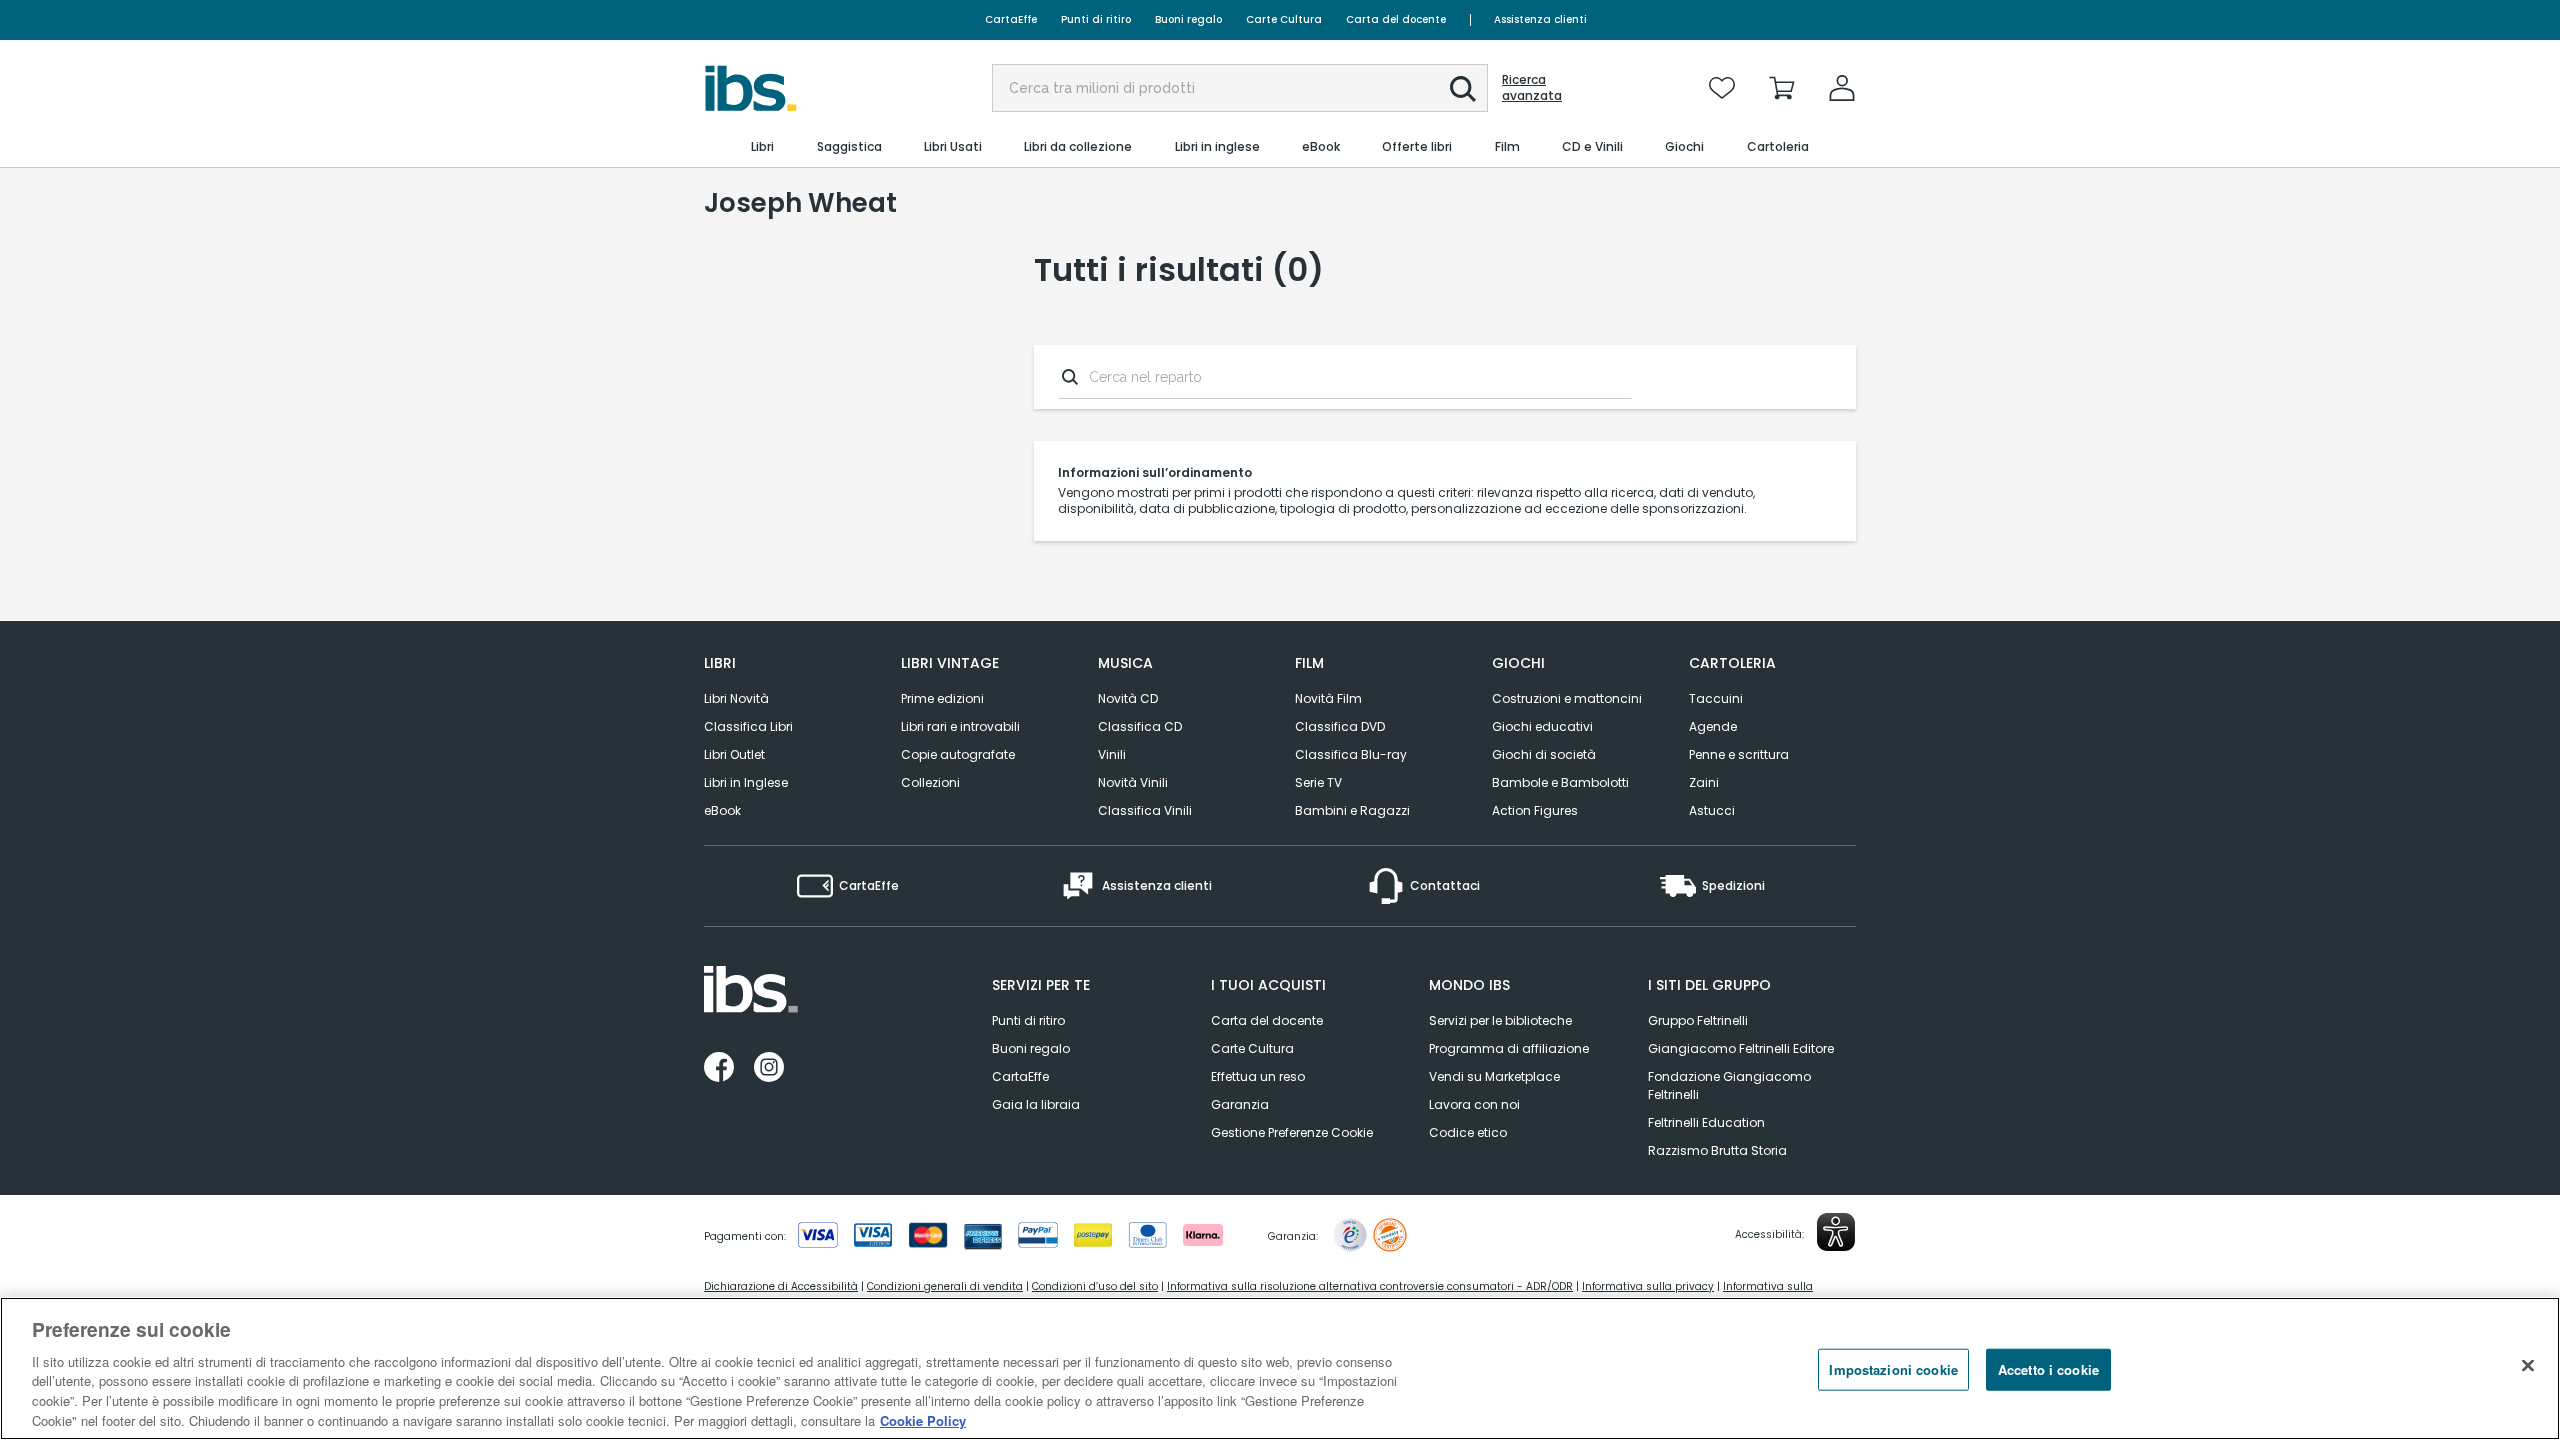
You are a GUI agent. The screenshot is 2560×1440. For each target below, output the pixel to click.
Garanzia (1240, 1104)
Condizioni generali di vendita (945, 1286)
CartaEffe (1011, 19)
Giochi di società (1544, 754)
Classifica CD (1140, 726)
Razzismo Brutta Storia (1717, 1150)
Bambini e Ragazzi (1352, 810)
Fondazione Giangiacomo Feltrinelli (1729, 1085)
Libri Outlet (734, 754)
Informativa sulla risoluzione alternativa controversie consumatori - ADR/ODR (1370, 1286)
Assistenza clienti (1540, 19)
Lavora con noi (1474, 1104)
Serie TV (1318, 782)
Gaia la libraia (1036, 1104)
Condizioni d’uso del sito (1095, 1286)
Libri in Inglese (746, 782)
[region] (1280, 1368)
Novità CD (1128, 698)
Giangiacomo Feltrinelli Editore (1741, 1048)
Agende (1713, 726)
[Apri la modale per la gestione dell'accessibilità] (1836, 1232)
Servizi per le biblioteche (1500, 1020)
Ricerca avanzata (1532, 88)
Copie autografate (958, 754)
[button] (1463, 89)
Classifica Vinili (1145, 810)
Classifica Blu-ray (1351, 754)
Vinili (1112, 754)
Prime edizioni (942, 698)
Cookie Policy (923, 1419)
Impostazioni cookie (1893, 1369)
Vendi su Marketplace (1494, 1076)
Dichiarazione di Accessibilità (781, 1286)
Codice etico (1468, 1132)
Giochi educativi (1542, 726)
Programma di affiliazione (1509, 1048)
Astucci (1712, 810)
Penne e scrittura (1739, 754)
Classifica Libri (748, 726)
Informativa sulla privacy (1648, 1286)
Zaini (1704, 782)
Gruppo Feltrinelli (1698, 1020)
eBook (722, 810)
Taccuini (1716, 698)
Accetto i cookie (2048, 1369)
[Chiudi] (2528, 1366)
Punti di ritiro (1096, 19)
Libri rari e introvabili (960, 726)
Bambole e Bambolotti (1560, 782)
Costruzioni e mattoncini (1567, 698)
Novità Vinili (1133, 782)
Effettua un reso (1258, 1076)
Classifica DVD (1340, 726)
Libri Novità (736, 698)
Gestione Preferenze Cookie (1292, 1132)
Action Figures (1535, 810)
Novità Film (1328, 698)
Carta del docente (1396, 19)
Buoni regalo (1188, 19)
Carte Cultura (1284, 19)
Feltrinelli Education (1706, 1122)
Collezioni (930, 782)
